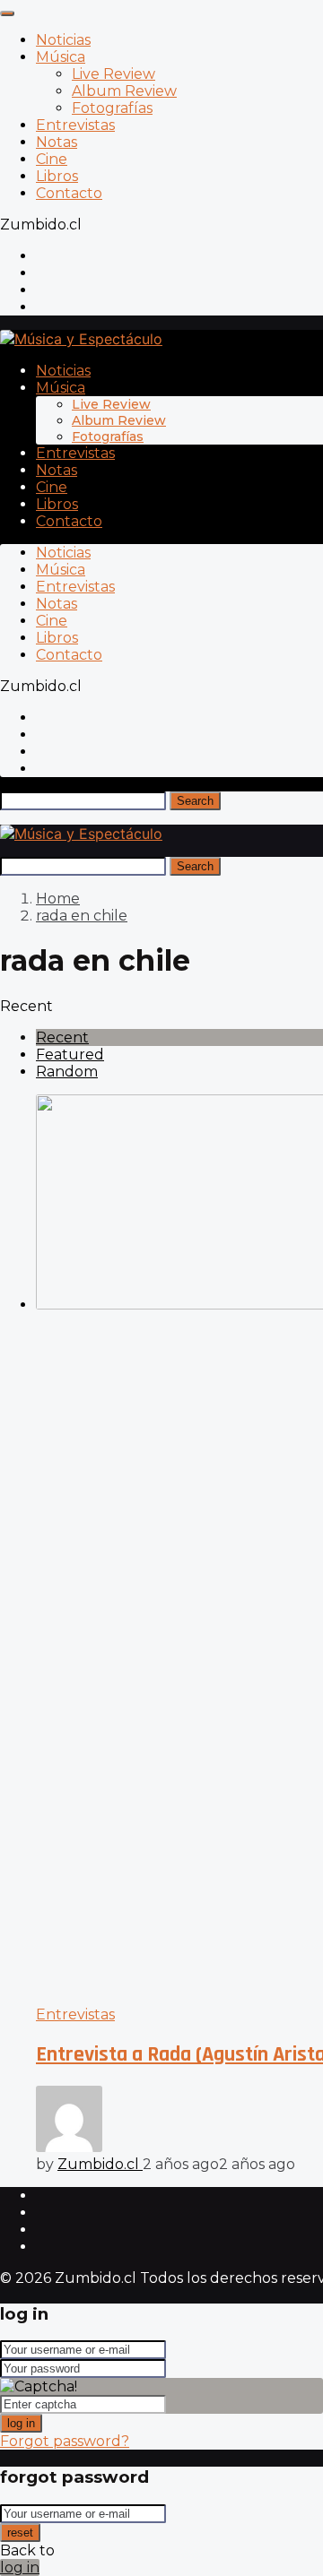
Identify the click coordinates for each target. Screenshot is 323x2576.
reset (20, 2533)
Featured (70, 1055)
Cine (52, 159)
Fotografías (112, 108)
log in (21, 2423)
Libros (57, 176)
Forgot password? (65, 2441)
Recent (62, 1037)
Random (67, 1072)
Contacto (69, 193)
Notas (57, 142)
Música (61, 57)
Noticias (63, 40)
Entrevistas (75, 125)
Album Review (124, 91)
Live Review (113, 74)
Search (195, 801)
